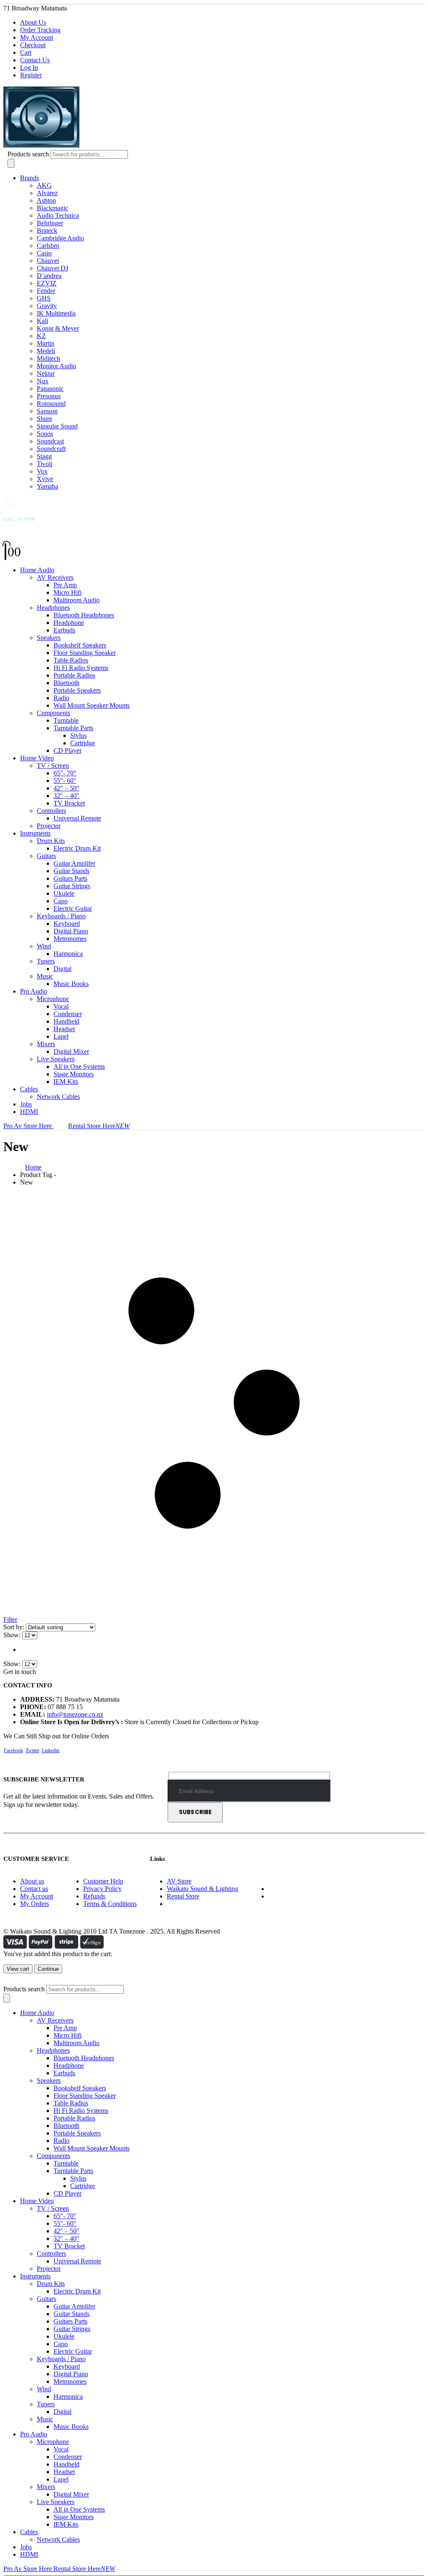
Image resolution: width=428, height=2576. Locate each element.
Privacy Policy (102, 1889)
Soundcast (50, 441)
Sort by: (15, 1627)
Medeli (46, 351)
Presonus (49, 396)
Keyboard (67, 924)
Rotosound (51, 404)
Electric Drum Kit (77, 848)
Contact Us (35, 60)
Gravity (47, 306)
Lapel (61, 1036)
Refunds (94, 1896)
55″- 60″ (65, 781)
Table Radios (71, 660)
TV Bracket (69, 803)
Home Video (37, 758)
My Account (37, 37)
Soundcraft (51, 449)
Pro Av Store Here (28, 1126)
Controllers (51, 811)
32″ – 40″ (66, 796)
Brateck (47, 231)
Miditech (48, 358)
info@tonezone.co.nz (75, 1714)
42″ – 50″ (66, 788)
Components (53, 713)
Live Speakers (56, 1059)
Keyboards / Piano (61, 916)
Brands (29, 178)
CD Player (68, 750)
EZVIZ (47, 283)
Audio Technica (58, 215)
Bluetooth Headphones (84, 615)
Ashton (46, 200)
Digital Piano (71, 931)
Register (31, 75)
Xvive (45, 479)
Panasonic (50, 389)
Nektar (46, 373)
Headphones (53, 608)
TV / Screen (53, 766)
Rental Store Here (99, 1126)
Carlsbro (48, 246)
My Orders (34, 1904)
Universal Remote (77, 818)
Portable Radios (74, 675)
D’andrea (49, 276)
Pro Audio (34, 991)
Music (45, 976)
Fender (46, 291)
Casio (44, 253)
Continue (48, 1969)
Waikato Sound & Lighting (203, 1889)
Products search (28, 154)
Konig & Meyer (58, 328)
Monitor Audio (56, 366)
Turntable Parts (73, 728)
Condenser (68, 1014)
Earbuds (64, 630)
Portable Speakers (77, 690)
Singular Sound (57, 426)
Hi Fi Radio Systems (81, 668)
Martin (46, 343)
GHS (44, 298)
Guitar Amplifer (74, 863)
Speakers (49, 638)
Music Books (71, 984)
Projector (49, 826)
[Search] (11, 163)
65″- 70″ (65, 773)
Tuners (46, 961)
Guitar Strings (72, 886)
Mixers (46, 1044)
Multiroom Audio (76, 600)
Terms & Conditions (110, 1904)
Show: (13, 1635)
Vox (42, 471)
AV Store (179, 1881)
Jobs (26, 1104)
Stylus (78, 735)
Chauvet (48, 261)
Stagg (44, 456)
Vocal (61, 1006)
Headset (64, 1029)
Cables (29, 1089)
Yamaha (47, 486)
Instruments (35, 833)
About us (32, 1881)
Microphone (53, 999)
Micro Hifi (68, 592)
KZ (41, 336)
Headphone (69, 623)
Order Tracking (40, 30)
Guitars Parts (70, 878)
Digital (62, 969)
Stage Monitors (74, 1074)
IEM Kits (66, 1082)
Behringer (50, 223)
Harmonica (68, 954)
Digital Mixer (71, 1051)
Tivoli (45, 464)
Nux (43, 381)
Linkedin (51, 1750)
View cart (18, 1969)
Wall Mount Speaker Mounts (92, 705)
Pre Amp (65, 585)
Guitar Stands (71, 871)
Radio (61, 698)
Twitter (32, 1750)
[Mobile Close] (8, 1981)
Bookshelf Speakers (80, 645)
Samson (47, 411)
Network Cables (58, 1097)
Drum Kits (51, 841)
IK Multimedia (56, 313)
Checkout (33, 45)
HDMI (29, 1112)
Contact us (34, 1889)
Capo (61, 901)
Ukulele (64, 893)
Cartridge (83, 743)
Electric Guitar (73, 908)
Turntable (66, 720)
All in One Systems (79, 1066)
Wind (44, 946)
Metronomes (70, 939)
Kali (42, 321)
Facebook (13, 1750)
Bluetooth (66, 683)
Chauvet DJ (52, 268)
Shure (45, 419)
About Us (33, 22)
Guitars (46, 856)
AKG (44, 185)
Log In (29, 68)
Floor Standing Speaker (85, 653)
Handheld (66, 1021)
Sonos (45, 434)
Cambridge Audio (60, 238)
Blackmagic (52, 208)
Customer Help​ (103, 1881)
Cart (26, 52)
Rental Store (183, 1896)
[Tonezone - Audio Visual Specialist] (118, 146)
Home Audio (37, 570)
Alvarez (47, 193)
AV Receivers (55, 577)
